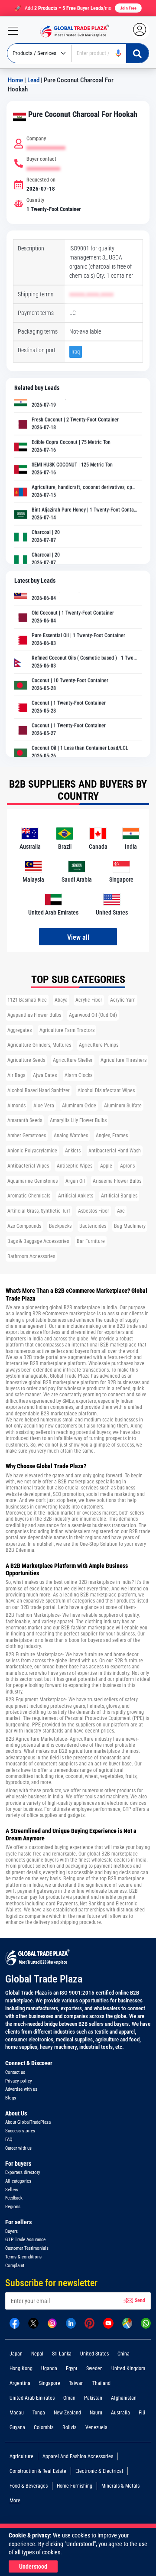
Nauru (96, 2413)
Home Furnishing (75, 2486)
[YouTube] (108, 2323)
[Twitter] (33, 2323)
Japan (16, 2354)
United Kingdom (128, 2368)
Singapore (50, 2383)
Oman (69, 2398)
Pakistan (93, 2398)
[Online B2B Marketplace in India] (72, 31)
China (123, 2354)
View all (78, 937)
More (15, 2501)
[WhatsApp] (146, 2323)
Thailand (101, 2383)
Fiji (142, 2413)
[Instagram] (52, 2323)
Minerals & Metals (120, 2486)
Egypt (72, 2368)
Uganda (49, 2368)
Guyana (17, 2427)
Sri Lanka (62, 2354)
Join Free (128, 8)
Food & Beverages (29, 2486)
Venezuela (96, 2427)
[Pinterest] (89, 2323)
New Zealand (67, 2413)
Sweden (94, 2368)
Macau (17, 2413)
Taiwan (76, 2383)
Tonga (39, 2413)
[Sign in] (144, 31)
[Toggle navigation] (10, 31)
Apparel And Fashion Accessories (78, 2456)
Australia (120, 2413)
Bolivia (70, 2427)
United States (94, 2354)
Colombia (44, 2427)
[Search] (137, 53)
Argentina (20, 2383)
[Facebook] (15, 2323)
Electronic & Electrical (99, 2471)
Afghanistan (124, 2398)
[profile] (141, 31)
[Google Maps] (127, 2323)
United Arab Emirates (32, 2398)
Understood (33, 2566)
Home (15, 80)
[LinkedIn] (71, 2323)
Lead (33, 80)
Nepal (37, 2354)
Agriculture (21, 2456)
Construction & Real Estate (38, 2471)
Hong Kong (21, 2368)
